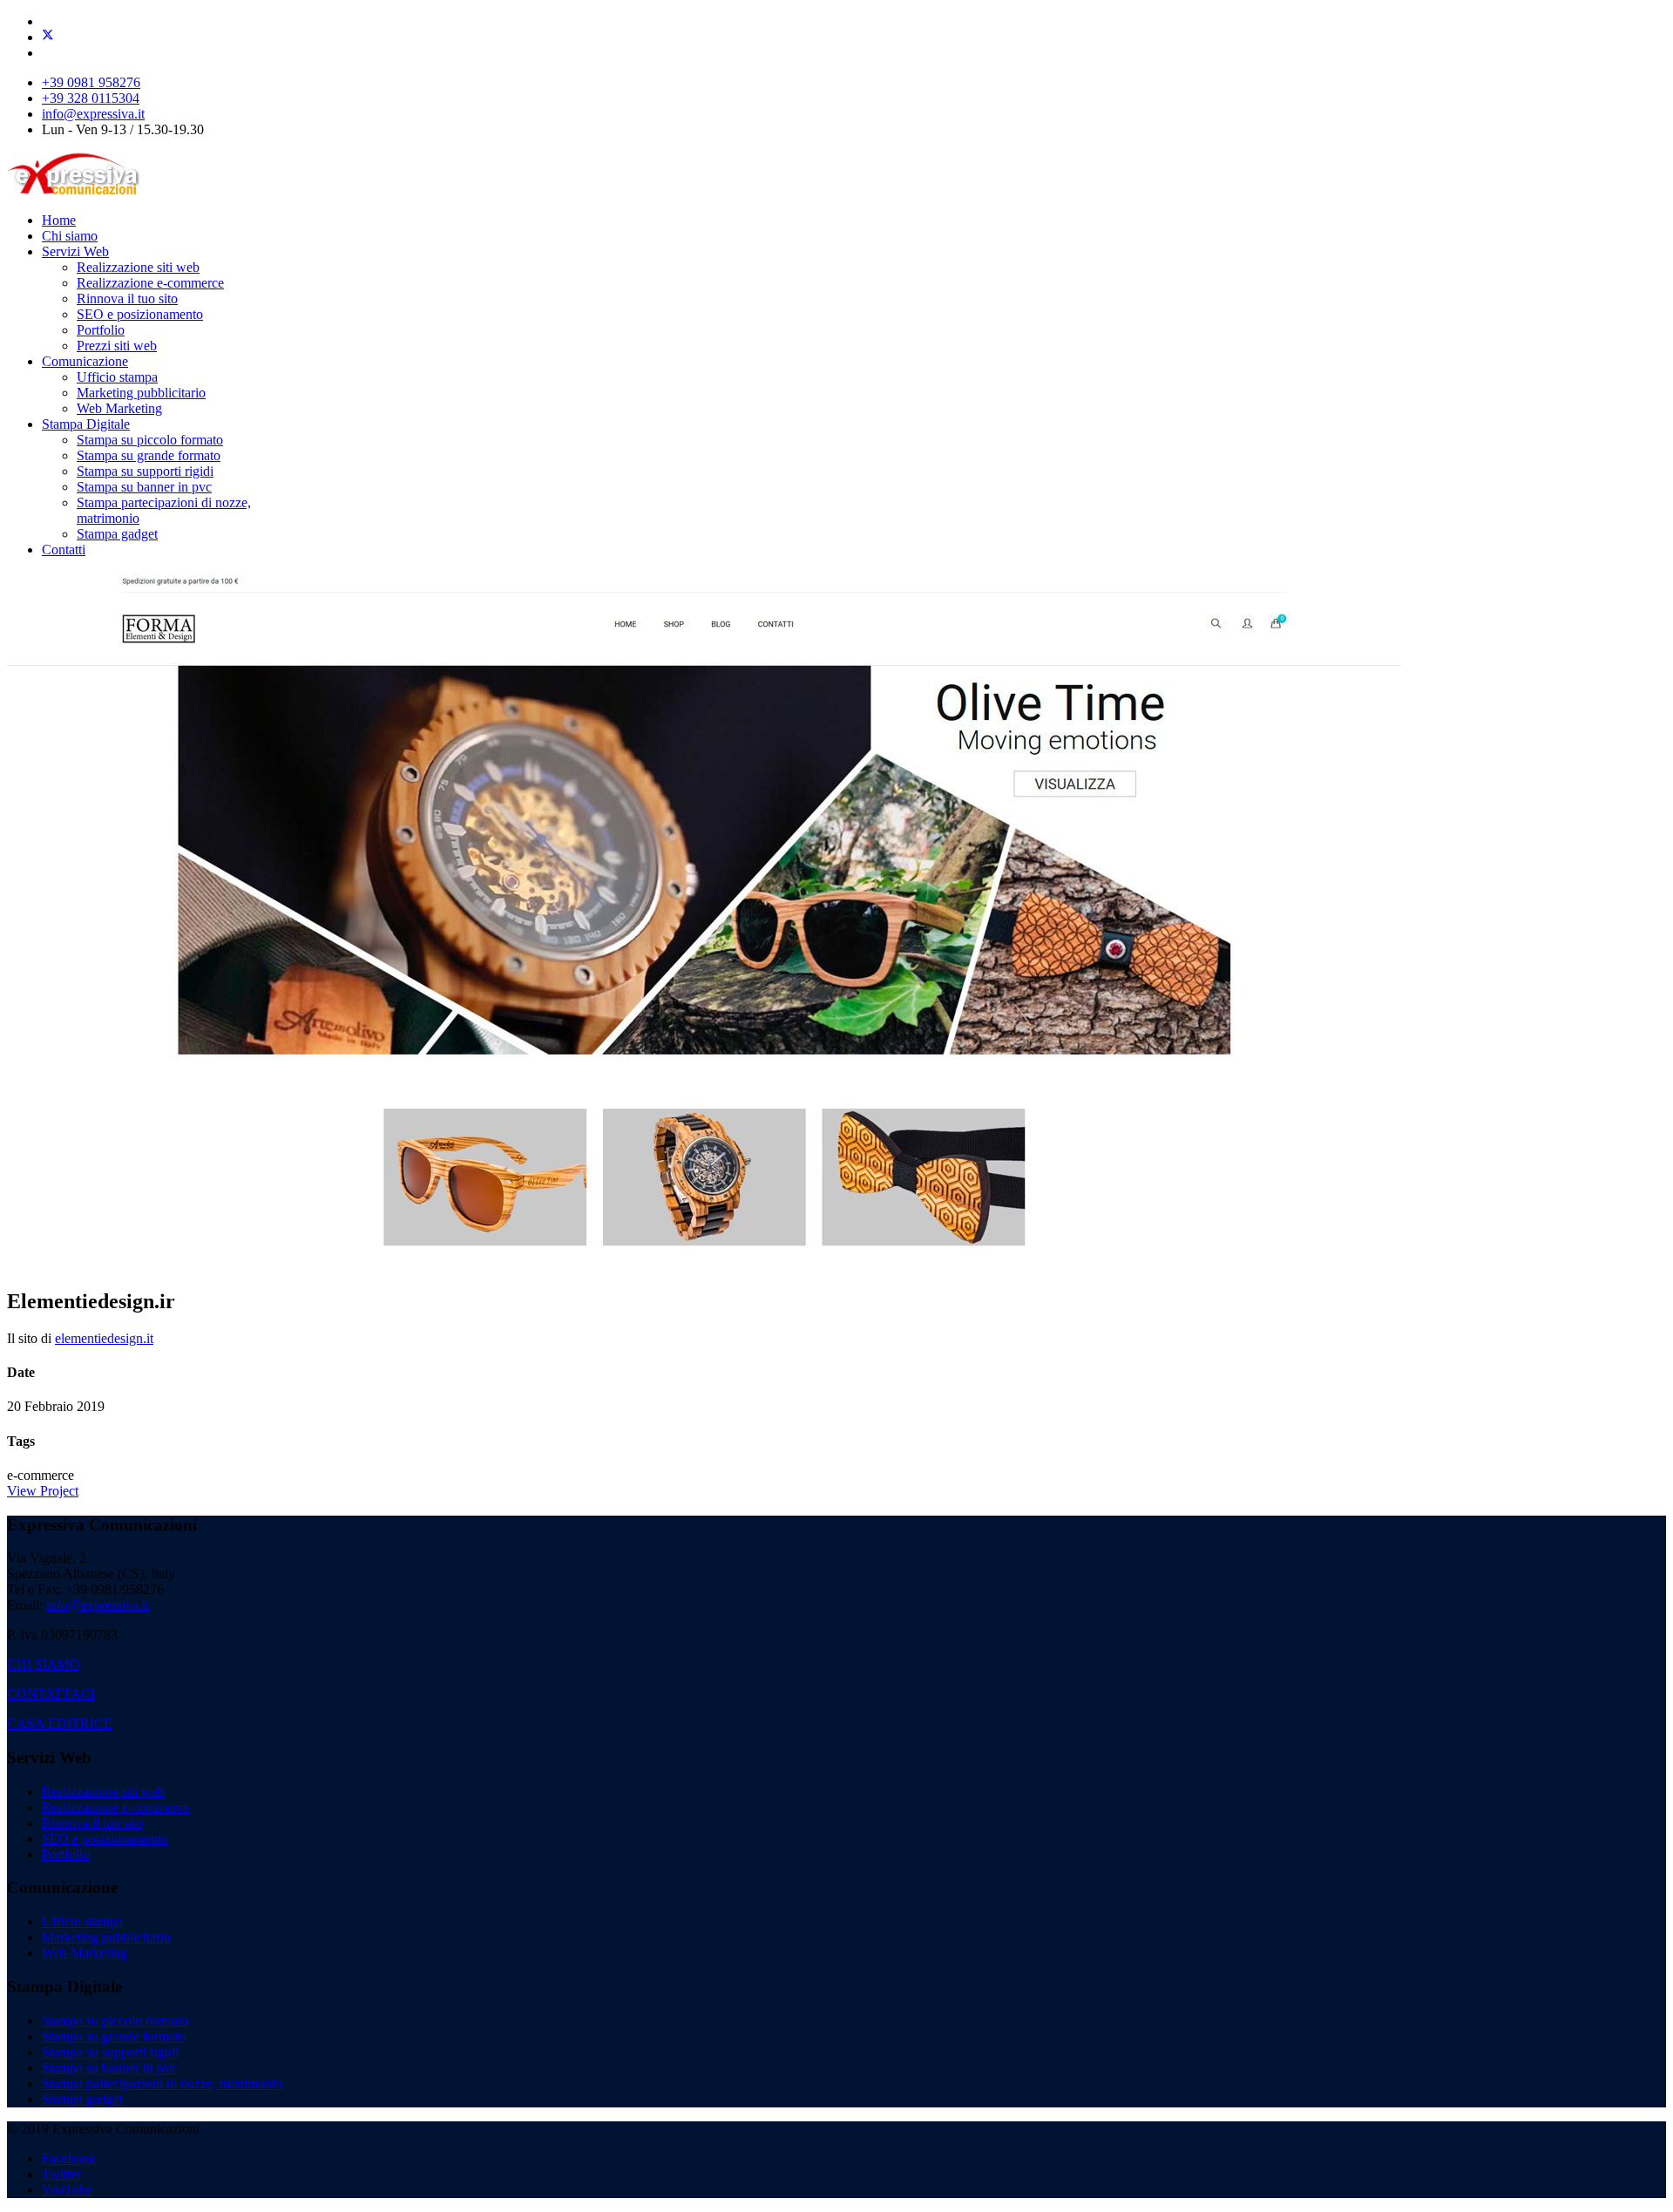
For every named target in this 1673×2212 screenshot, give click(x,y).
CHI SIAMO (44, 1664)
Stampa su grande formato (149, 455)
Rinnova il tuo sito (127, 299)
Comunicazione (85, 361)
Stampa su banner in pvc (144, 487)
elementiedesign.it (104, 1338)
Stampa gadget (117, 534)
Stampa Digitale (86, 424)
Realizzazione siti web (138, 267)
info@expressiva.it (93, 114)
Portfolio (101, 330)
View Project (43, 1491)
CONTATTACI (51, 1694)
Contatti (64, 550)
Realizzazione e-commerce (150, 283)
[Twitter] (48, 37)
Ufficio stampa (117, 377)
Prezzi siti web (117, 346)
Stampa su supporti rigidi (145, 471)
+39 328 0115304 (91, 98)
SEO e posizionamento (140, 314)
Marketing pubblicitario (141, 393)
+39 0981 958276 (91, 82)
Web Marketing (119, 408)
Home (59, 220)
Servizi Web (75, 251)
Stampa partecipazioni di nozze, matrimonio (162, 2083)
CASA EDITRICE (60, 1723)
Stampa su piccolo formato (150, 440)
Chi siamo (70, 236)
